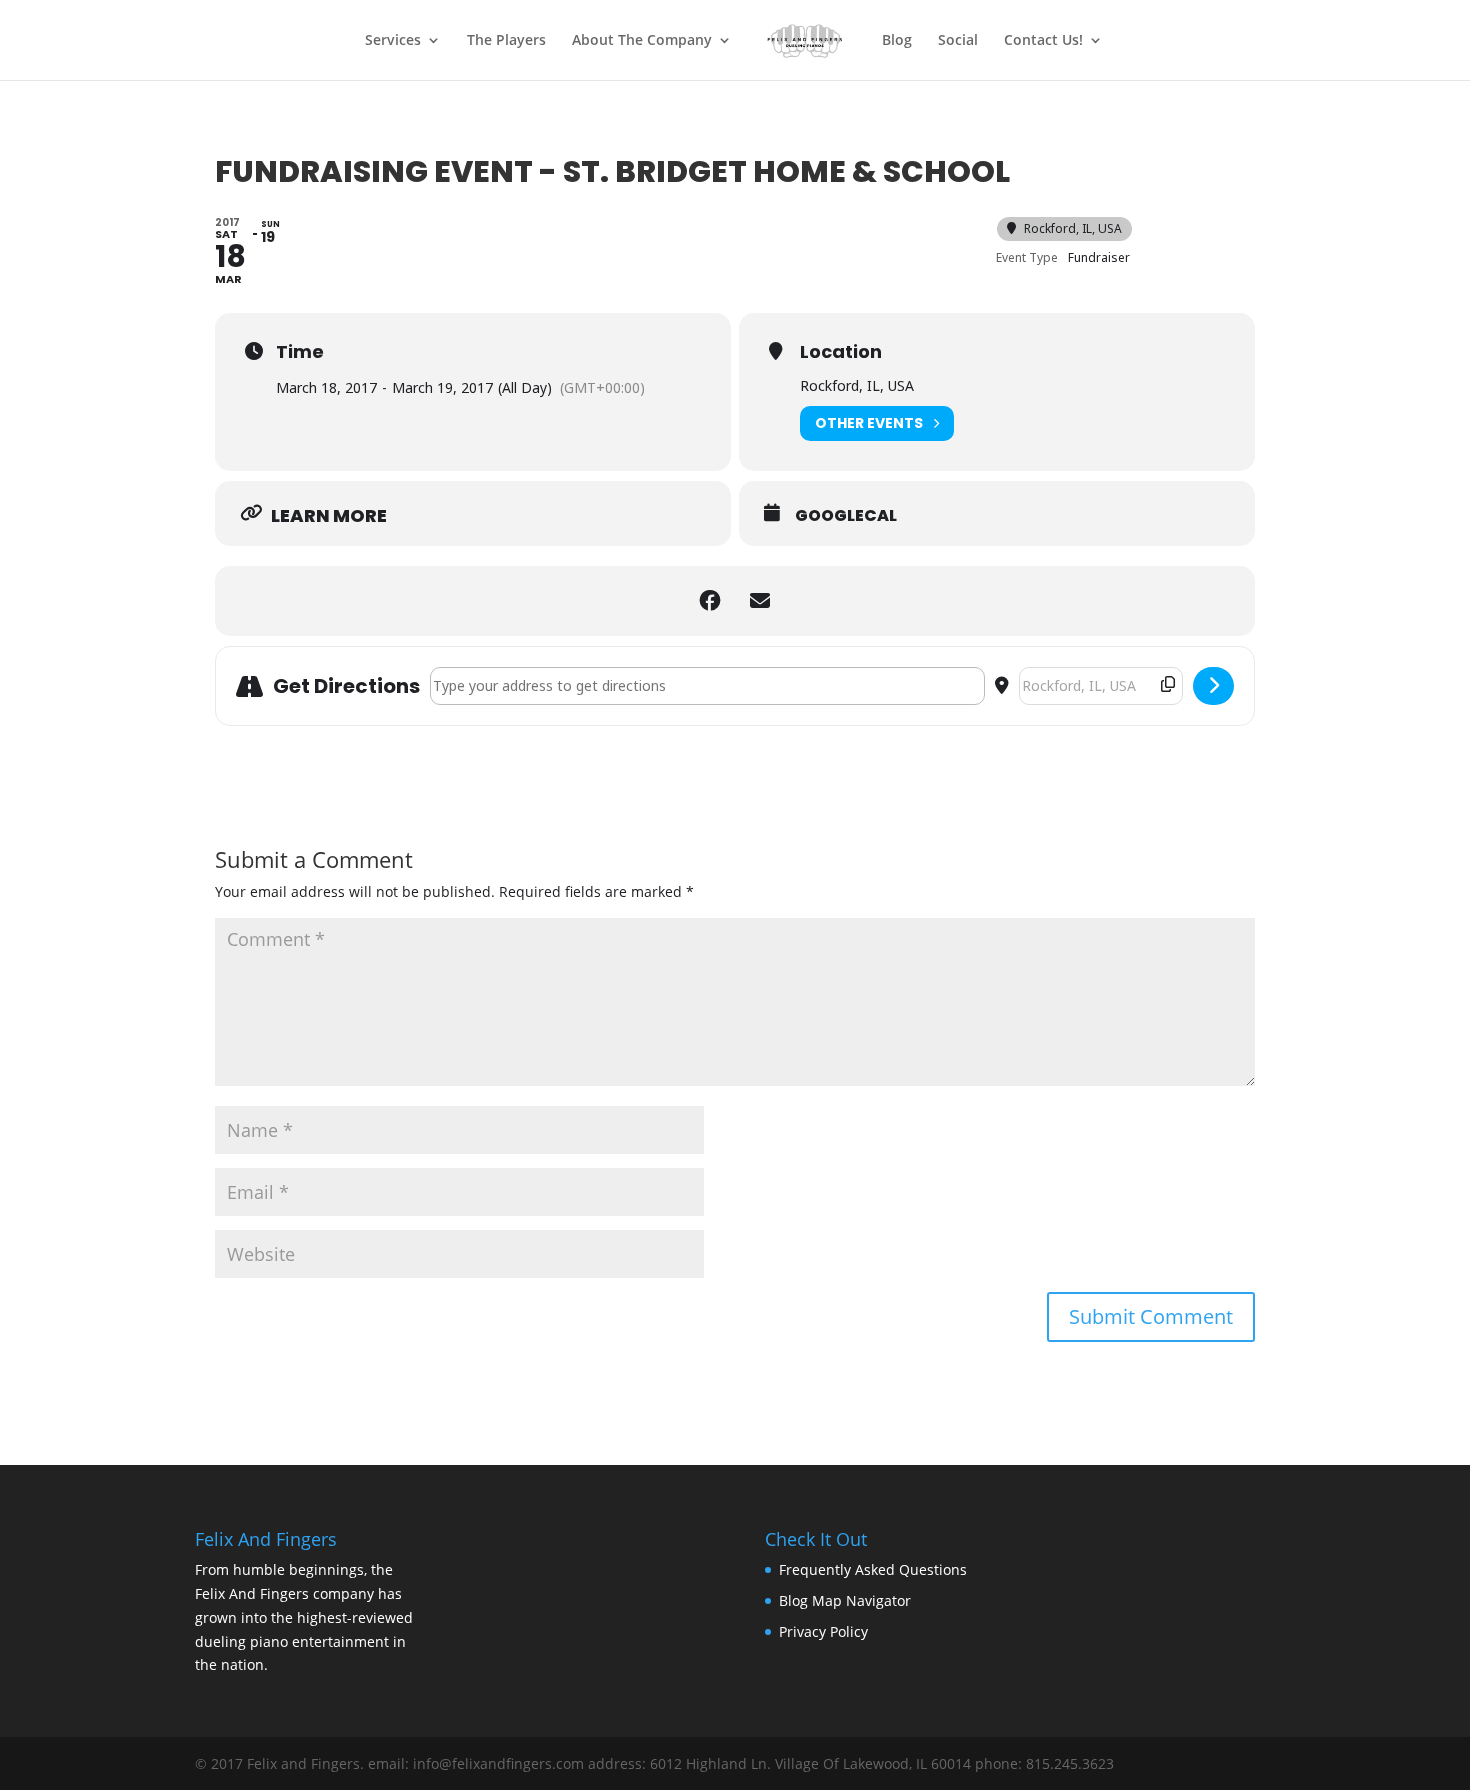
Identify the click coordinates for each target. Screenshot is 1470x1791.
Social (958, 41)
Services (393, 41)
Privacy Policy (823, 1631)
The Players (506, 41)
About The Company (642, 41)
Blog (897, 41)
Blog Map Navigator (845, 1600)
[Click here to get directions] (1213, 686)
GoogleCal (846, 516)
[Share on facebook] (710, 601)
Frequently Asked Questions (873, 1569)
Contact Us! (1043, 41)
